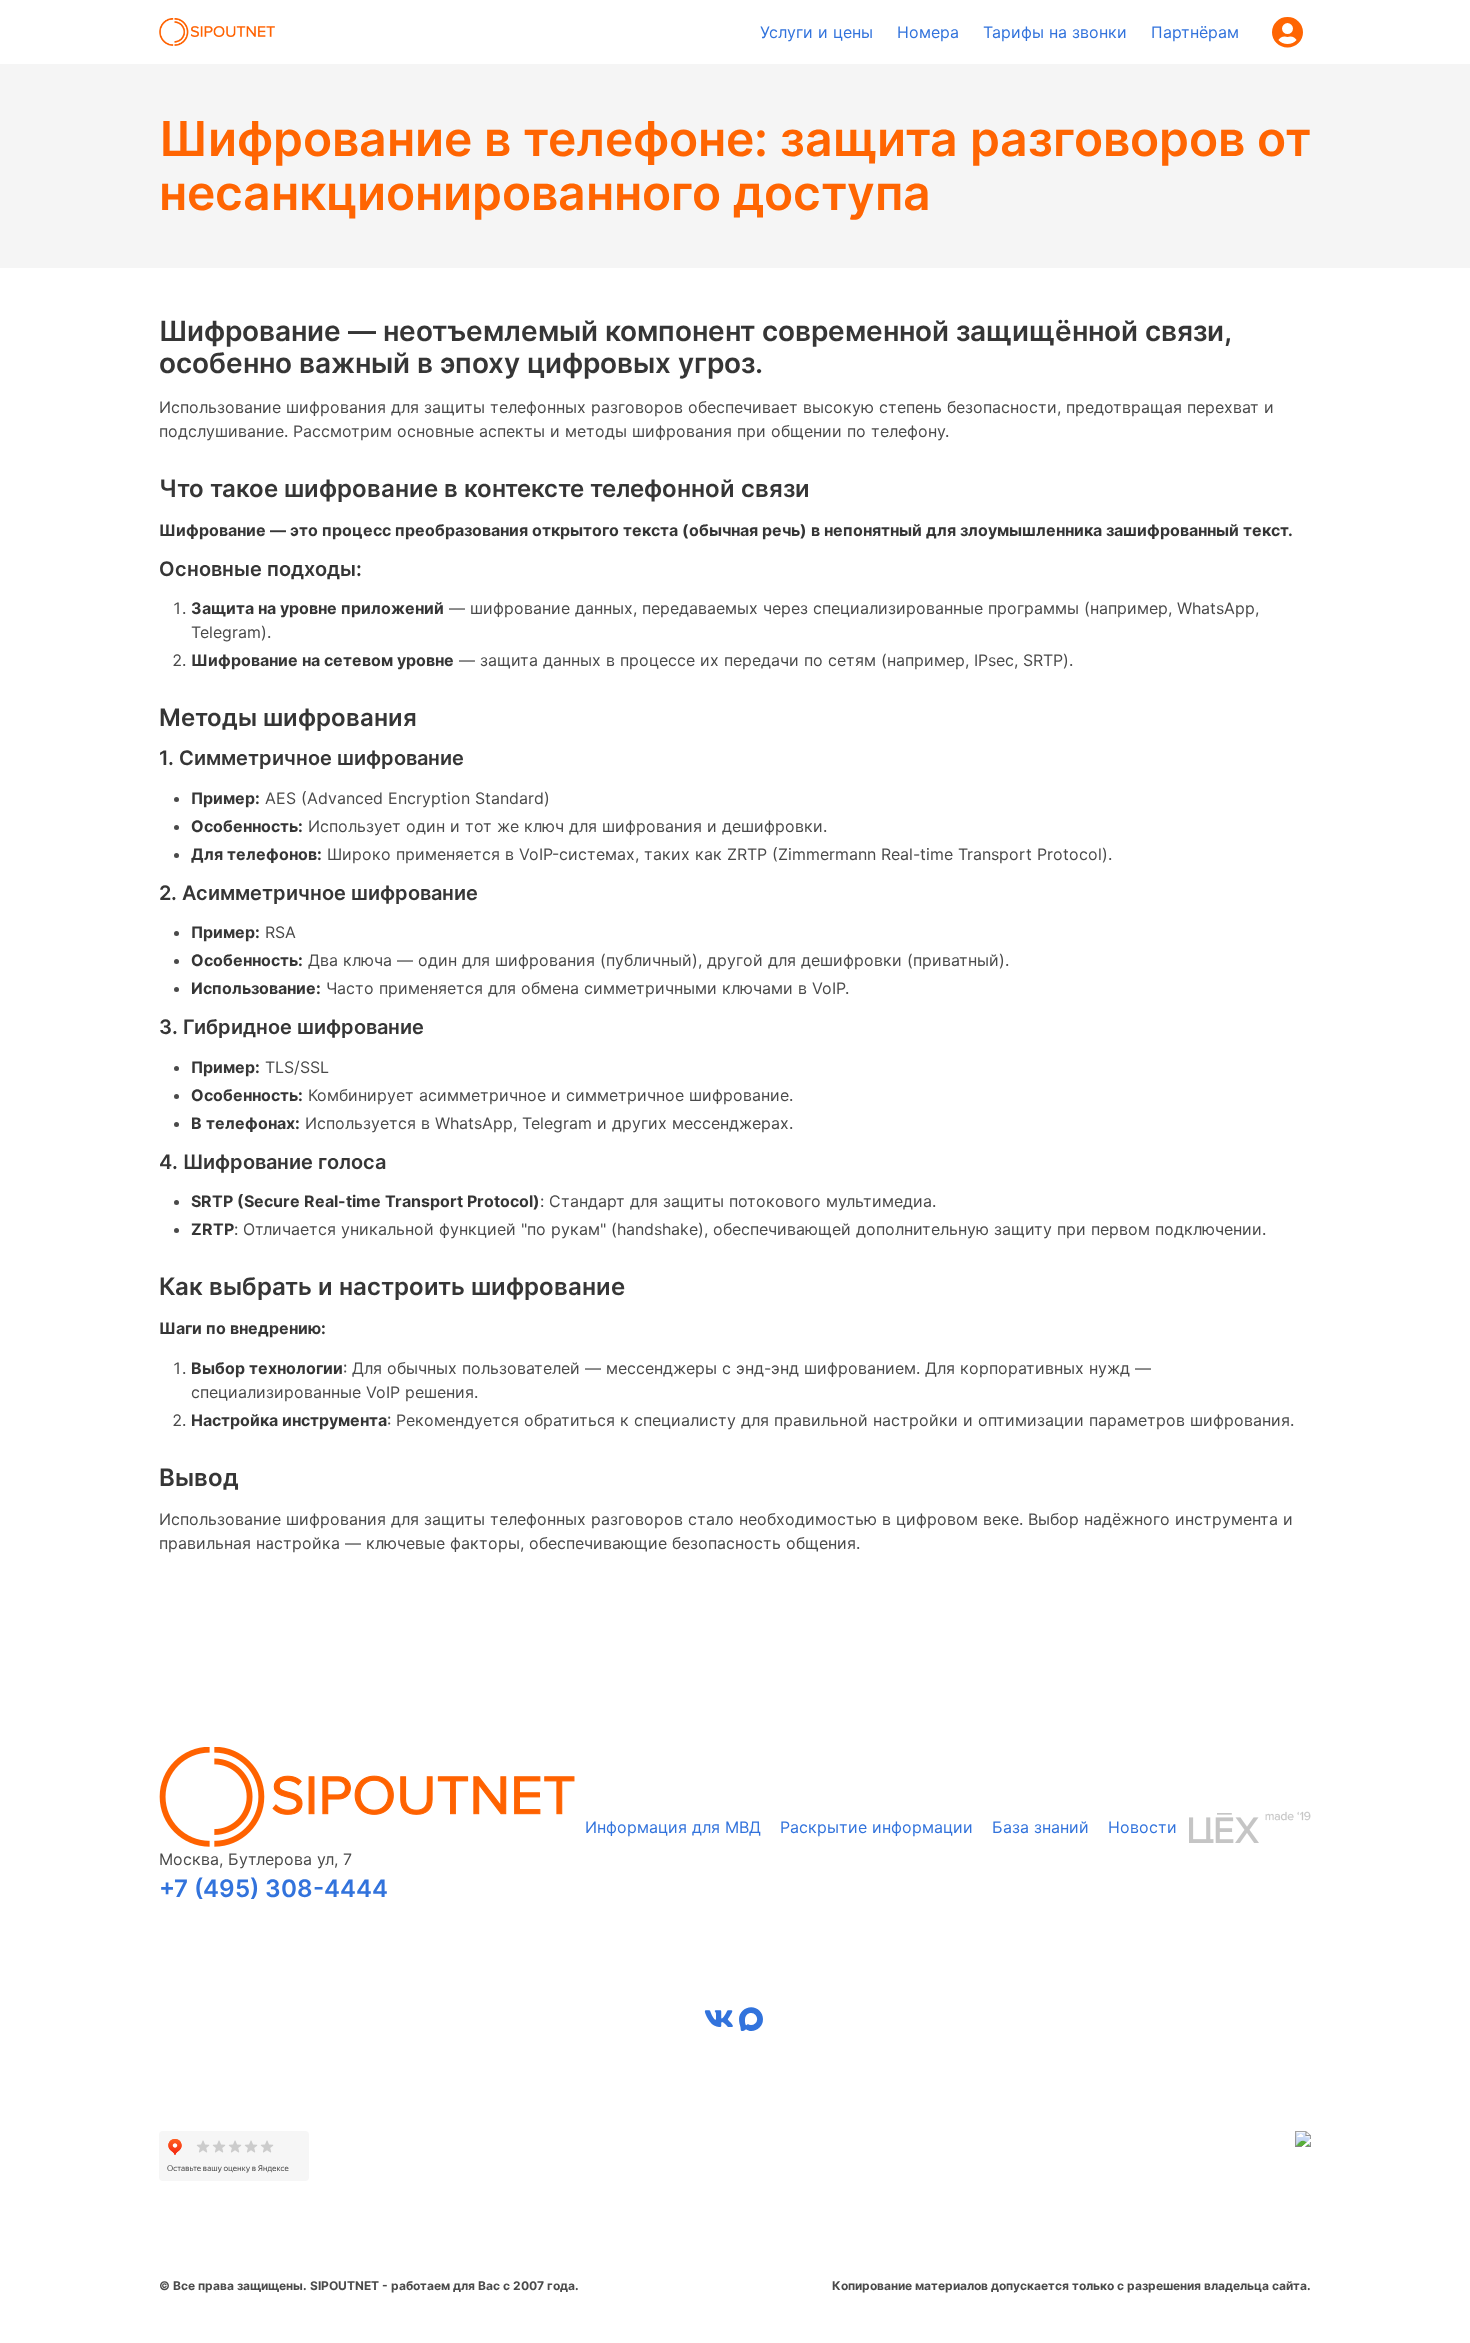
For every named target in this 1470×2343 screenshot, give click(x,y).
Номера (928, 32)
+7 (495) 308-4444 (273, 1888)
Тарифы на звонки (1055, 32)
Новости (1142, 1827)
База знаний (1040, 1827)
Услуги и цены (816, 32)
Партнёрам (1195, 32)
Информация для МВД (673, 1827)
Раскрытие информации (876, 1827)
